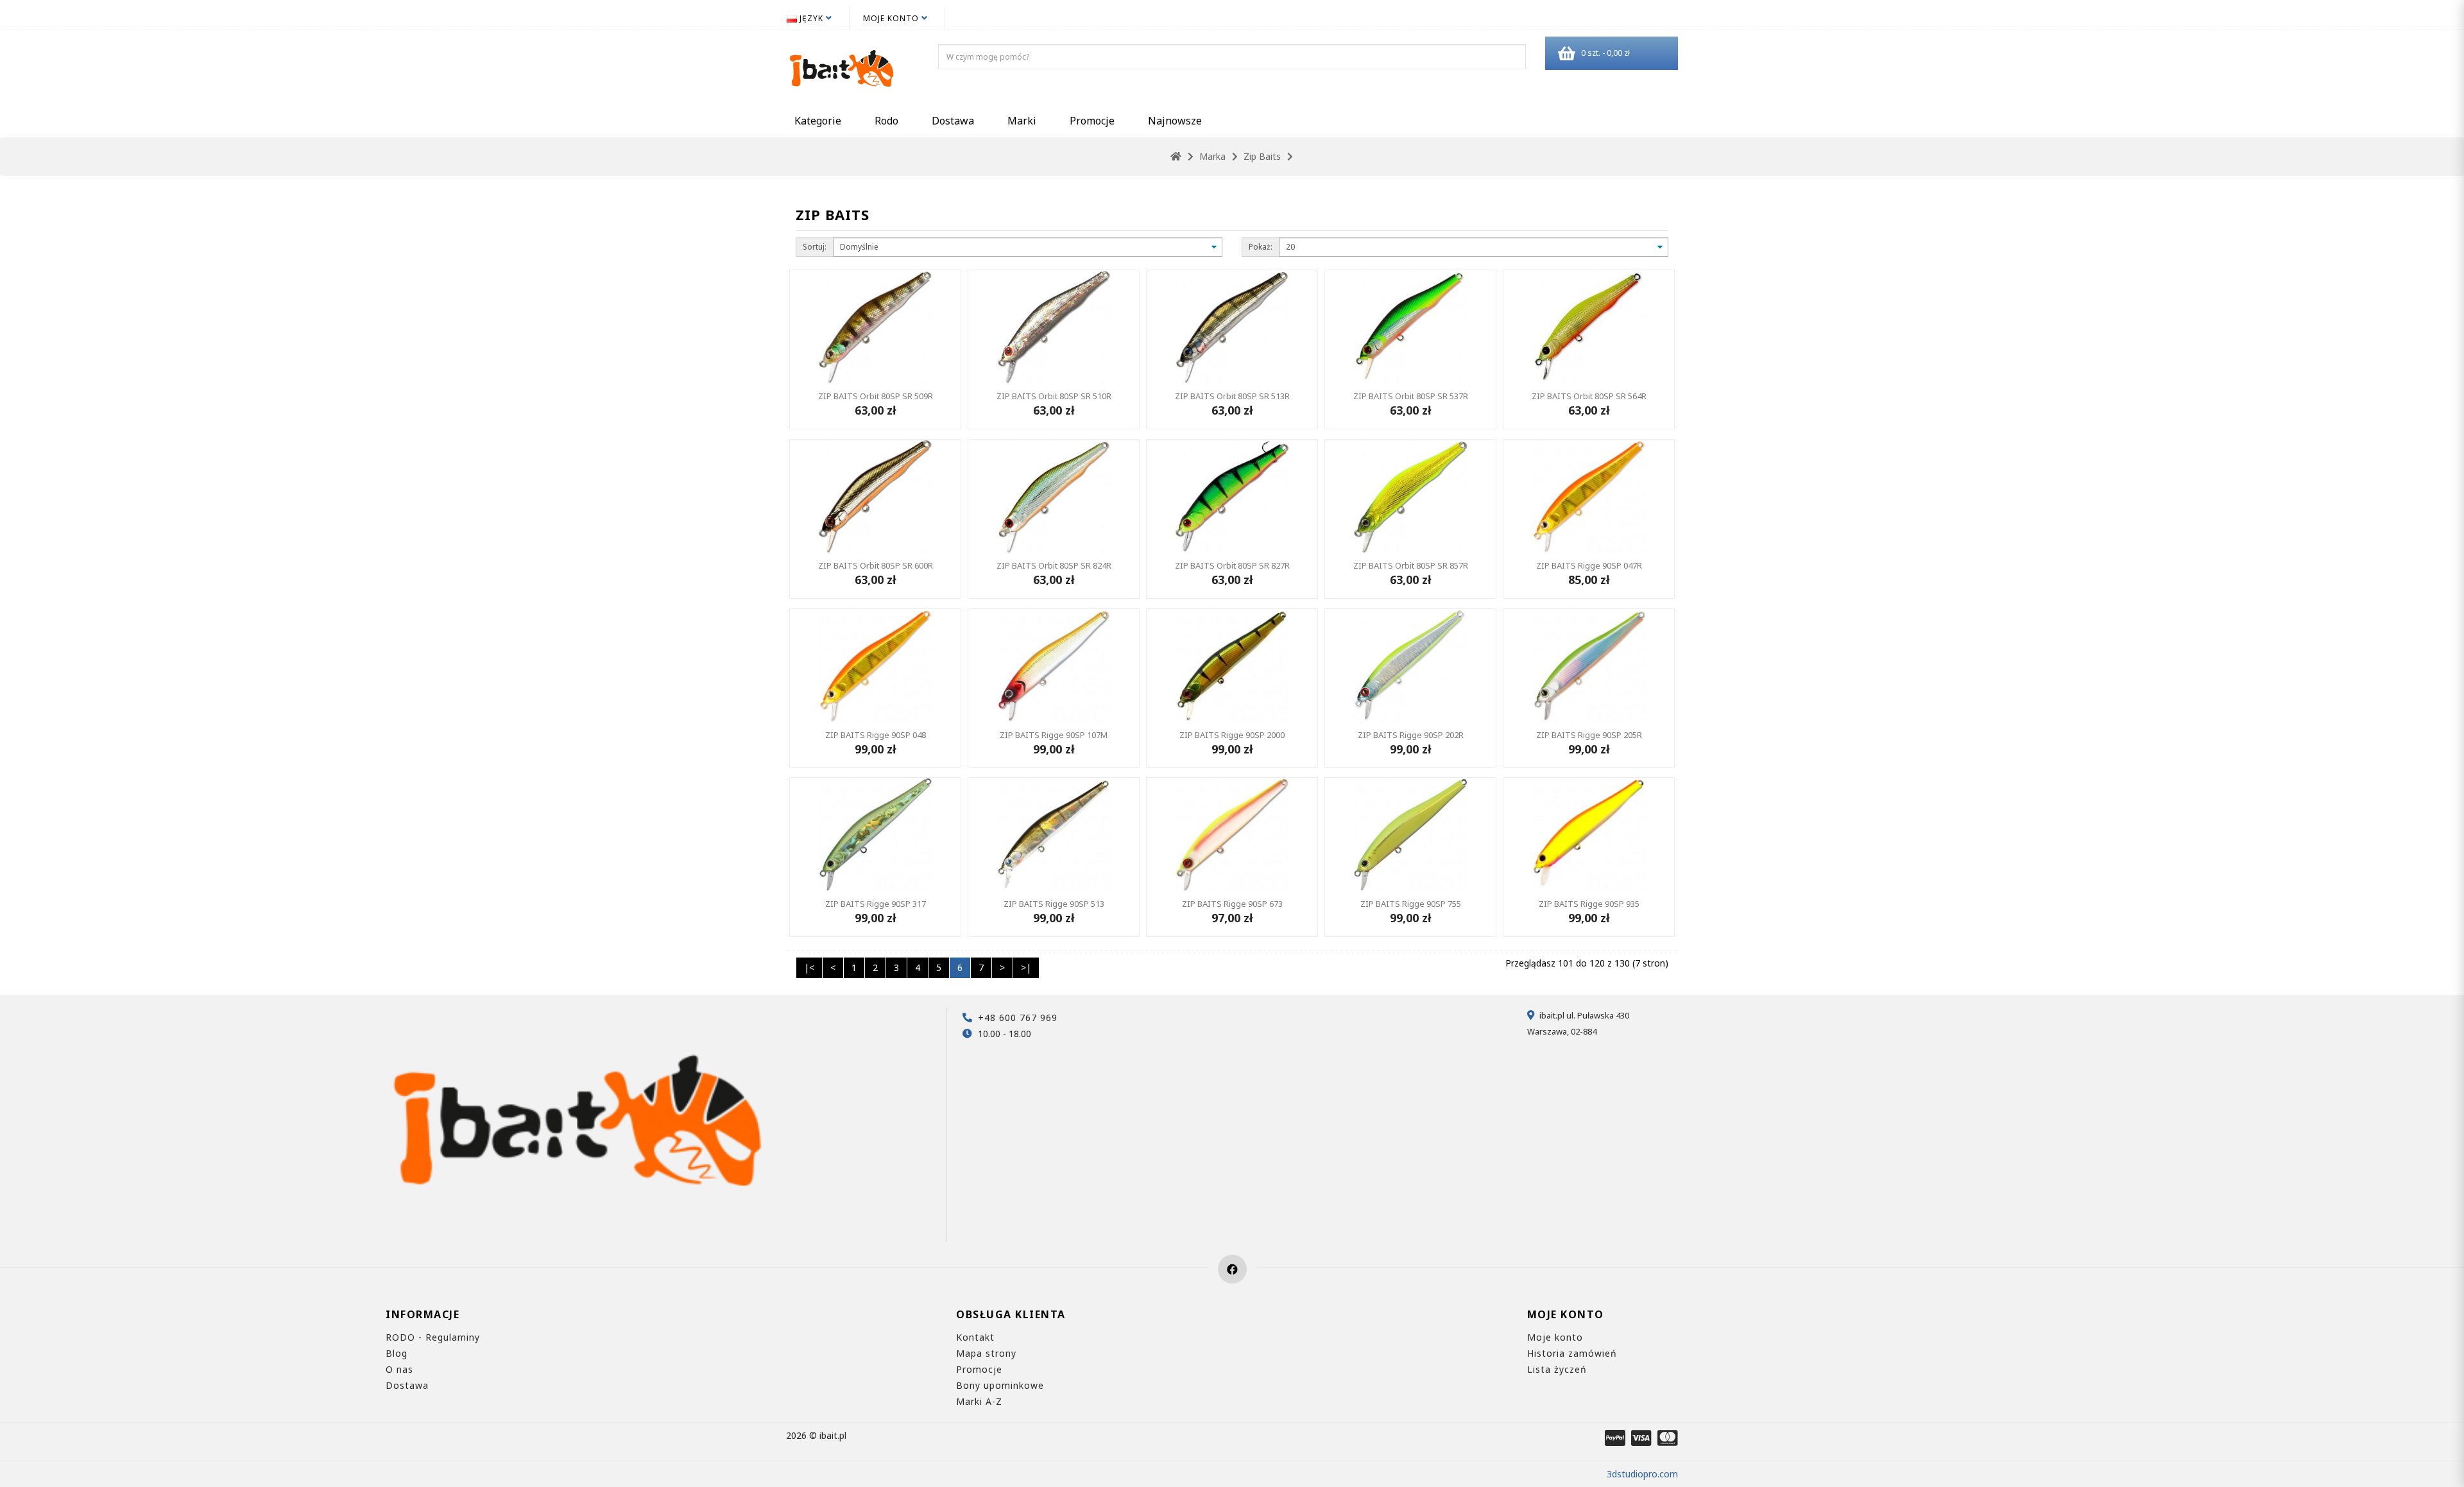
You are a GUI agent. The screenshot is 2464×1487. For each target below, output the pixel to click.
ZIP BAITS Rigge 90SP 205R (1589, 735)
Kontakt (975, 1337)
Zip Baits (1262, 156)
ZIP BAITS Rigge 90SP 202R (1411, 735)
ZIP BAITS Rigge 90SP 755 (1411, 904)
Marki (1022, 121)
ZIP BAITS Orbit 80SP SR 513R (1232, 396)
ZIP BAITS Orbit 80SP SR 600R (876, 565)
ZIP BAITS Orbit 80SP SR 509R (876, 396)
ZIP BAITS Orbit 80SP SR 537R (1411, 396)
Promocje (1092, 121)
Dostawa (953, 121)
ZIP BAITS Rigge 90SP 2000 (1232, 735)
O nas (399, 1369)
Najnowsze (1175, 121)
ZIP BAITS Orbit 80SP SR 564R (1589, 396)
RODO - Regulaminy (433, 1337)
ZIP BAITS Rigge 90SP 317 (876, 904)
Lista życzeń (1557, 1369)
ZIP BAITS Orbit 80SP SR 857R (1411, 565)
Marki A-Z (979, 1401)
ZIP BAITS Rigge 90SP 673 (1232, 904)
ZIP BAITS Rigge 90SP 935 (1589, 904)
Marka (1212, 156)
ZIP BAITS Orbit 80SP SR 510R (1054, 396)
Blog (397, 1353)
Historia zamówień (1572, 1353)
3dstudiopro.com (1642, 1474)
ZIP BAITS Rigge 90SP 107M (1054, 735)
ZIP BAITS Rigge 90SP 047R (1589, 565)
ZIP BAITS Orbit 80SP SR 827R (1232, 565)
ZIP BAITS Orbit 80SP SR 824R (1054, 565)
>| (1026, 967)
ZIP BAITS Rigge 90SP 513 (1054, 904)
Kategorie (818, 121)
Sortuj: (815, 247)
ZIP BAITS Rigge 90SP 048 (876, 735)
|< (809, 967)
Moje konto (1555, 1337)
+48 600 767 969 (1018, 1018)
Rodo (886, 121)
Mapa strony (986, 1353)
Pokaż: (1261, 247)
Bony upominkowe (1000, 1385)
